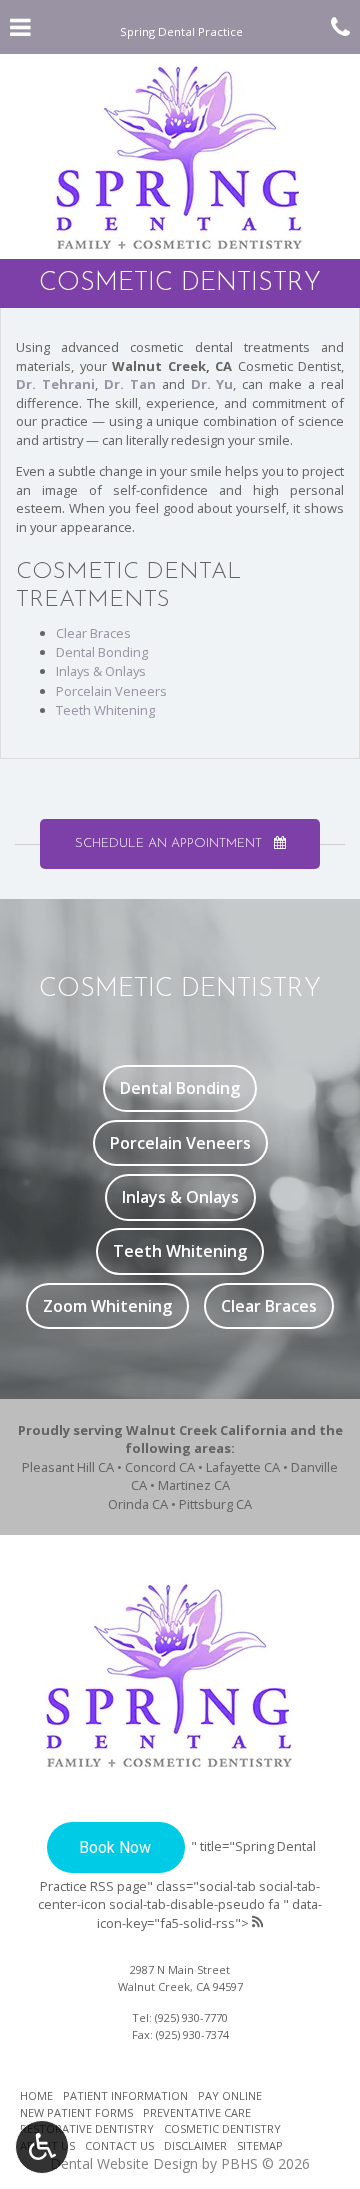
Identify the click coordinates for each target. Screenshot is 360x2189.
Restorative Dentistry (87, 2128)
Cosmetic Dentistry (222, 2128)
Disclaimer (195, 2145)
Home (36, 2095)
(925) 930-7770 (191, 2017)
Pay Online (230, 2095)
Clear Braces (93, 633)
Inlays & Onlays (101, 671)
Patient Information (125, 2095)
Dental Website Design (124, 2163)
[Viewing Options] (42, 2147)
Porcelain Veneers (111, 691)
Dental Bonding (102, 652)
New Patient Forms (76, 2112)
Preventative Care (197, 2112)
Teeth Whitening (105, 710)
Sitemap (260, 2145)
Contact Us (119, 2145)
